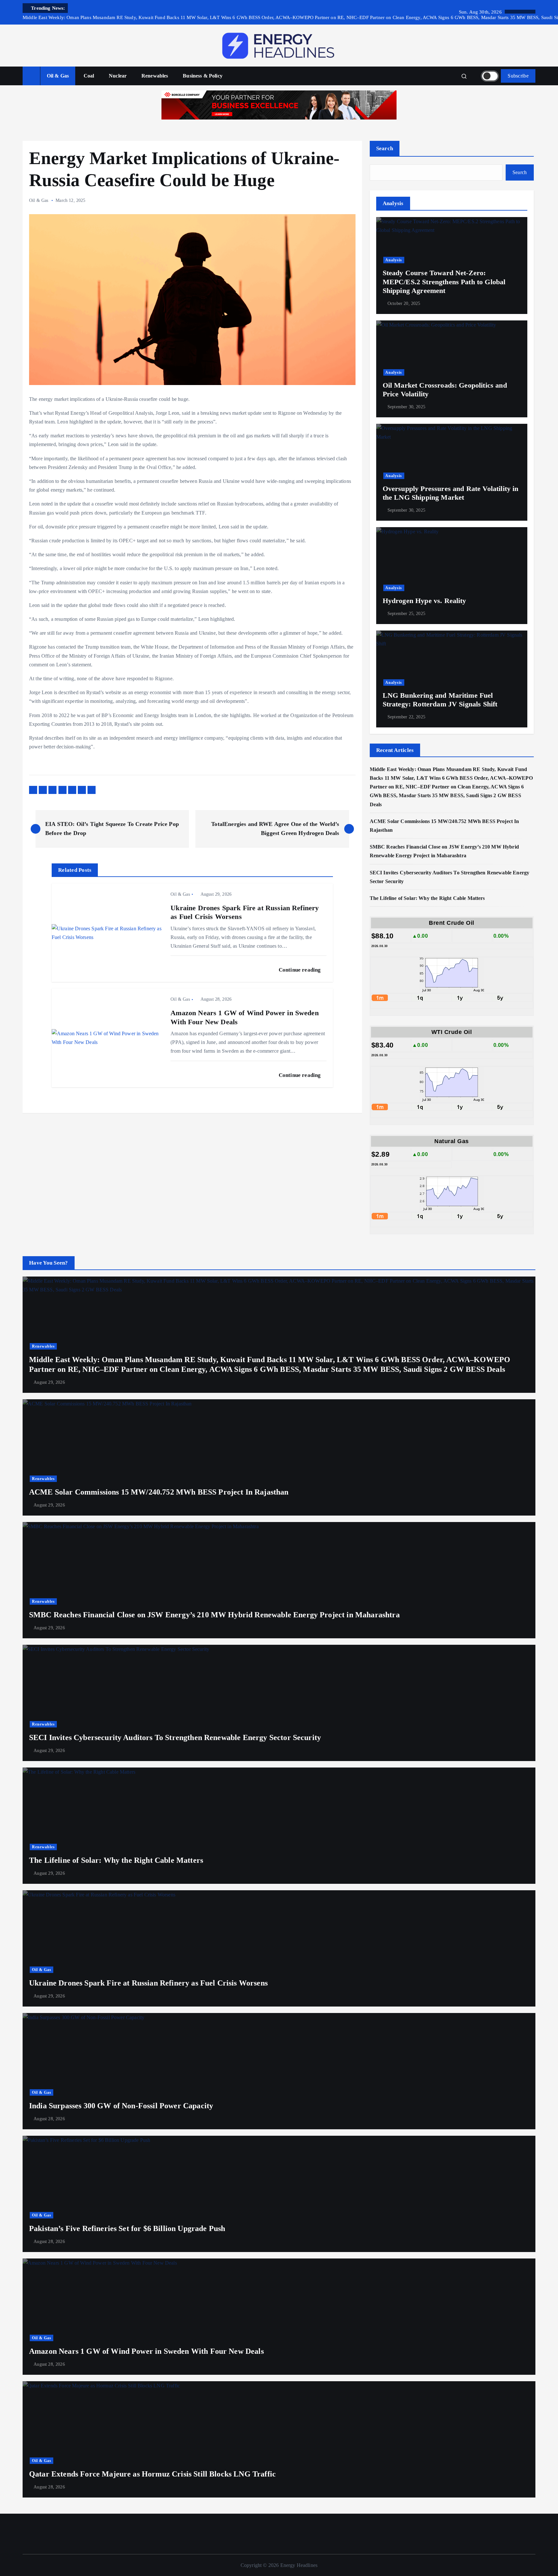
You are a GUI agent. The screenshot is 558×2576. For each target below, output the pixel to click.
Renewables (155, 76)
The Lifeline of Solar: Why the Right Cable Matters (429, 898)
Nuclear (118, 76)
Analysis (394, 260)
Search (385, 148)
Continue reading (300, 970)
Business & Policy (203, 76)
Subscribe (518, 76)
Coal (89, 76)
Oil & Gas (58, 76)
